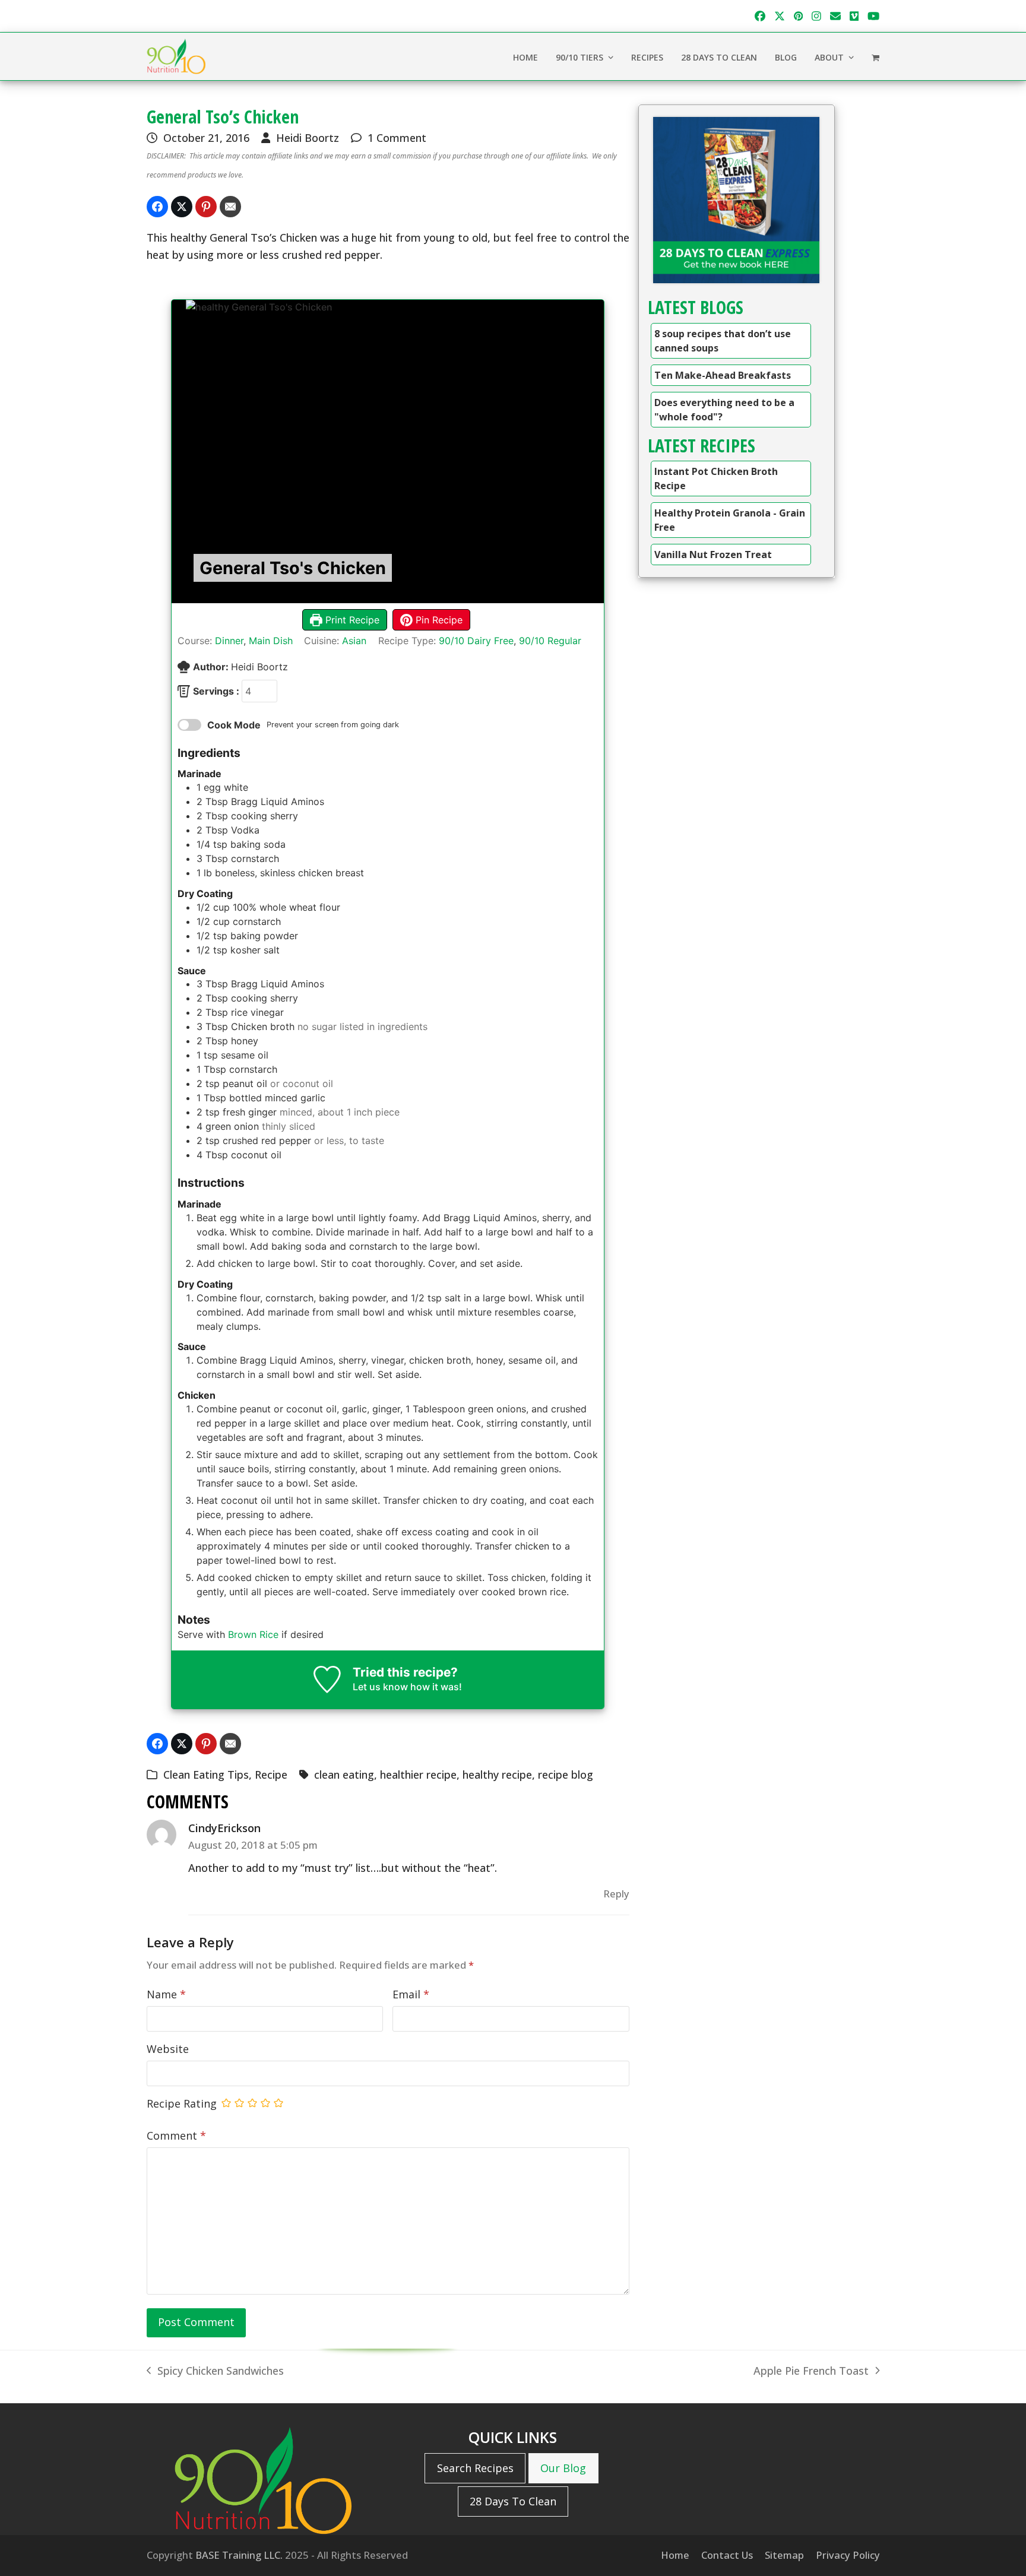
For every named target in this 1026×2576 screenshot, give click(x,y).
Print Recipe (351, 620)
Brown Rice (253, 1634)
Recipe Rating (182, 2103)
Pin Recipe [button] (438, 620)
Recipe (271, 1775)
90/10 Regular (550, 641)
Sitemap (784, 2555)
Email (411, 1994)
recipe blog (566, 1775)
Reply (616, 1894)
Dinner (229, 641)
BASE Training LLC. (239, 2555)
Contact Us (727, 2555)
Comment (176, 2135)
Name (166, 1994)
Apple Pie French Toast (811, 2371)
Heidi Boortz (308, 138)
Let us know (380, 1687)
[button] (875, 56)
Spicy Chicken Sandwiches (215, 2371)
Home (675, 2555)
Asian (354, 641)
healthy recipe (497, 1775)
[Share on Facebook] (157, 207)
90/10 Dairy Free (476, 641)
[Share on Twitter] (182, 207)
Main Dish (271, 641)
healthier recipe (418, 1775)
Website (168, 2049)
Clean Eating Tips (206, 1775)
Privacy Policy (848, 2555)
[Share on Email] (230, 207)
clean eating (344, 1775)
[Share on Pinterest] (206, 207)
